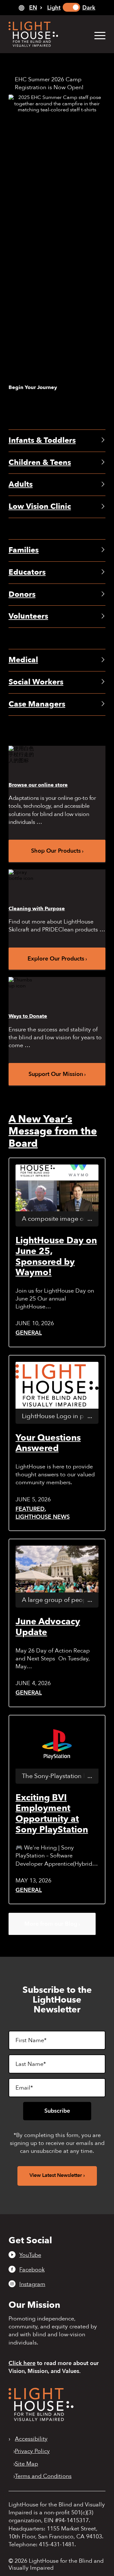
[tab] (30, 8)
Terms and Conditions (43, 2476)
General (29, 1333)
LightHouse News (43, 1517)
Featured (30, 1509)
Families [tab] (24, 550)
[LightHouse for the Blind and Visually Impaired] (41, 2419)
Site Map (26, 2464)
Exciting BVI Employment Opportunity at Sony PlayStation (52, 1814)
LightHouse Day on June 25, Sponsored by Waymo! (56, 1256)
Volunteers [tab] (28, 616)
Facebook (32, 2270)
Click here (22, 2363)
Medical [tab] (23, 660)
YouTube (30, 2255)
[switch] (71, 7)
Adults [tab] (21, 484)
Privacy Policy (32, 2451)
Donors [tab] (22, 594)
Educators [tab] (27, 572)
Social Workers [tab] (36, 682)
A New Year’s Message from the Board (53, 1131)
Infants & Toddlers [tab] (42, 440)
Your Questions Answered (48, 1443)
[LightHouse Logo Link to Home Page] (47, 34)
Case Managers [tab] (37, 704)
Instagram (32, 2284)
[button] (97, 35)
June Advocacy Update (48, 1627)
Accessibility (31, 2439)
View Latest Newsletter (56, 2175)
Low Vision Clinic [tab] (40, 507)
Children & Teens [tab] (40, 463)
